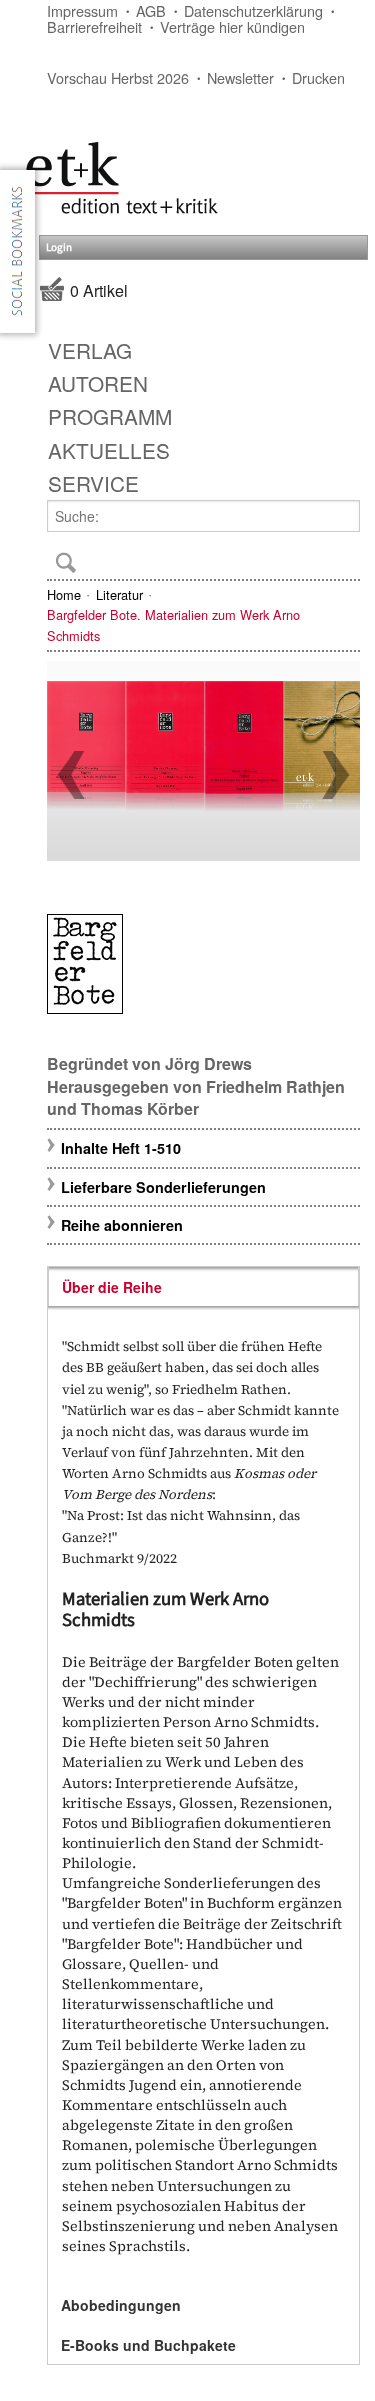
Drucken (318, 77)
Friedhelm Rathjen (275, 1086)
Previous (71, 775)
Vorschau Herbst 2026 (118, 77)
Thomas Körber (140, 1108)
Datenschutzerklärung (253, 10)
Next (336, 775)
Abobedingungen (121, 2305)
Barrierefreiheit (94, 26)
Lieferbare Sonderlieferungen (163, 1187)
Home (64, 594)
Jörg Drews (208, 1063)
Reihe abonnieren (122, 1225)
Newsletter (240, 77)
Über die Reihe (112, 1287)
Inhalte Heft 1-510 (121, 1148)
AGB (151, 10)
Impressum (82, 10)
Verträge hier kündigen (232, 26)
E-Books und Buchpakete (148, 2345)
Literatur (119, 594)
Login (59, 247)
